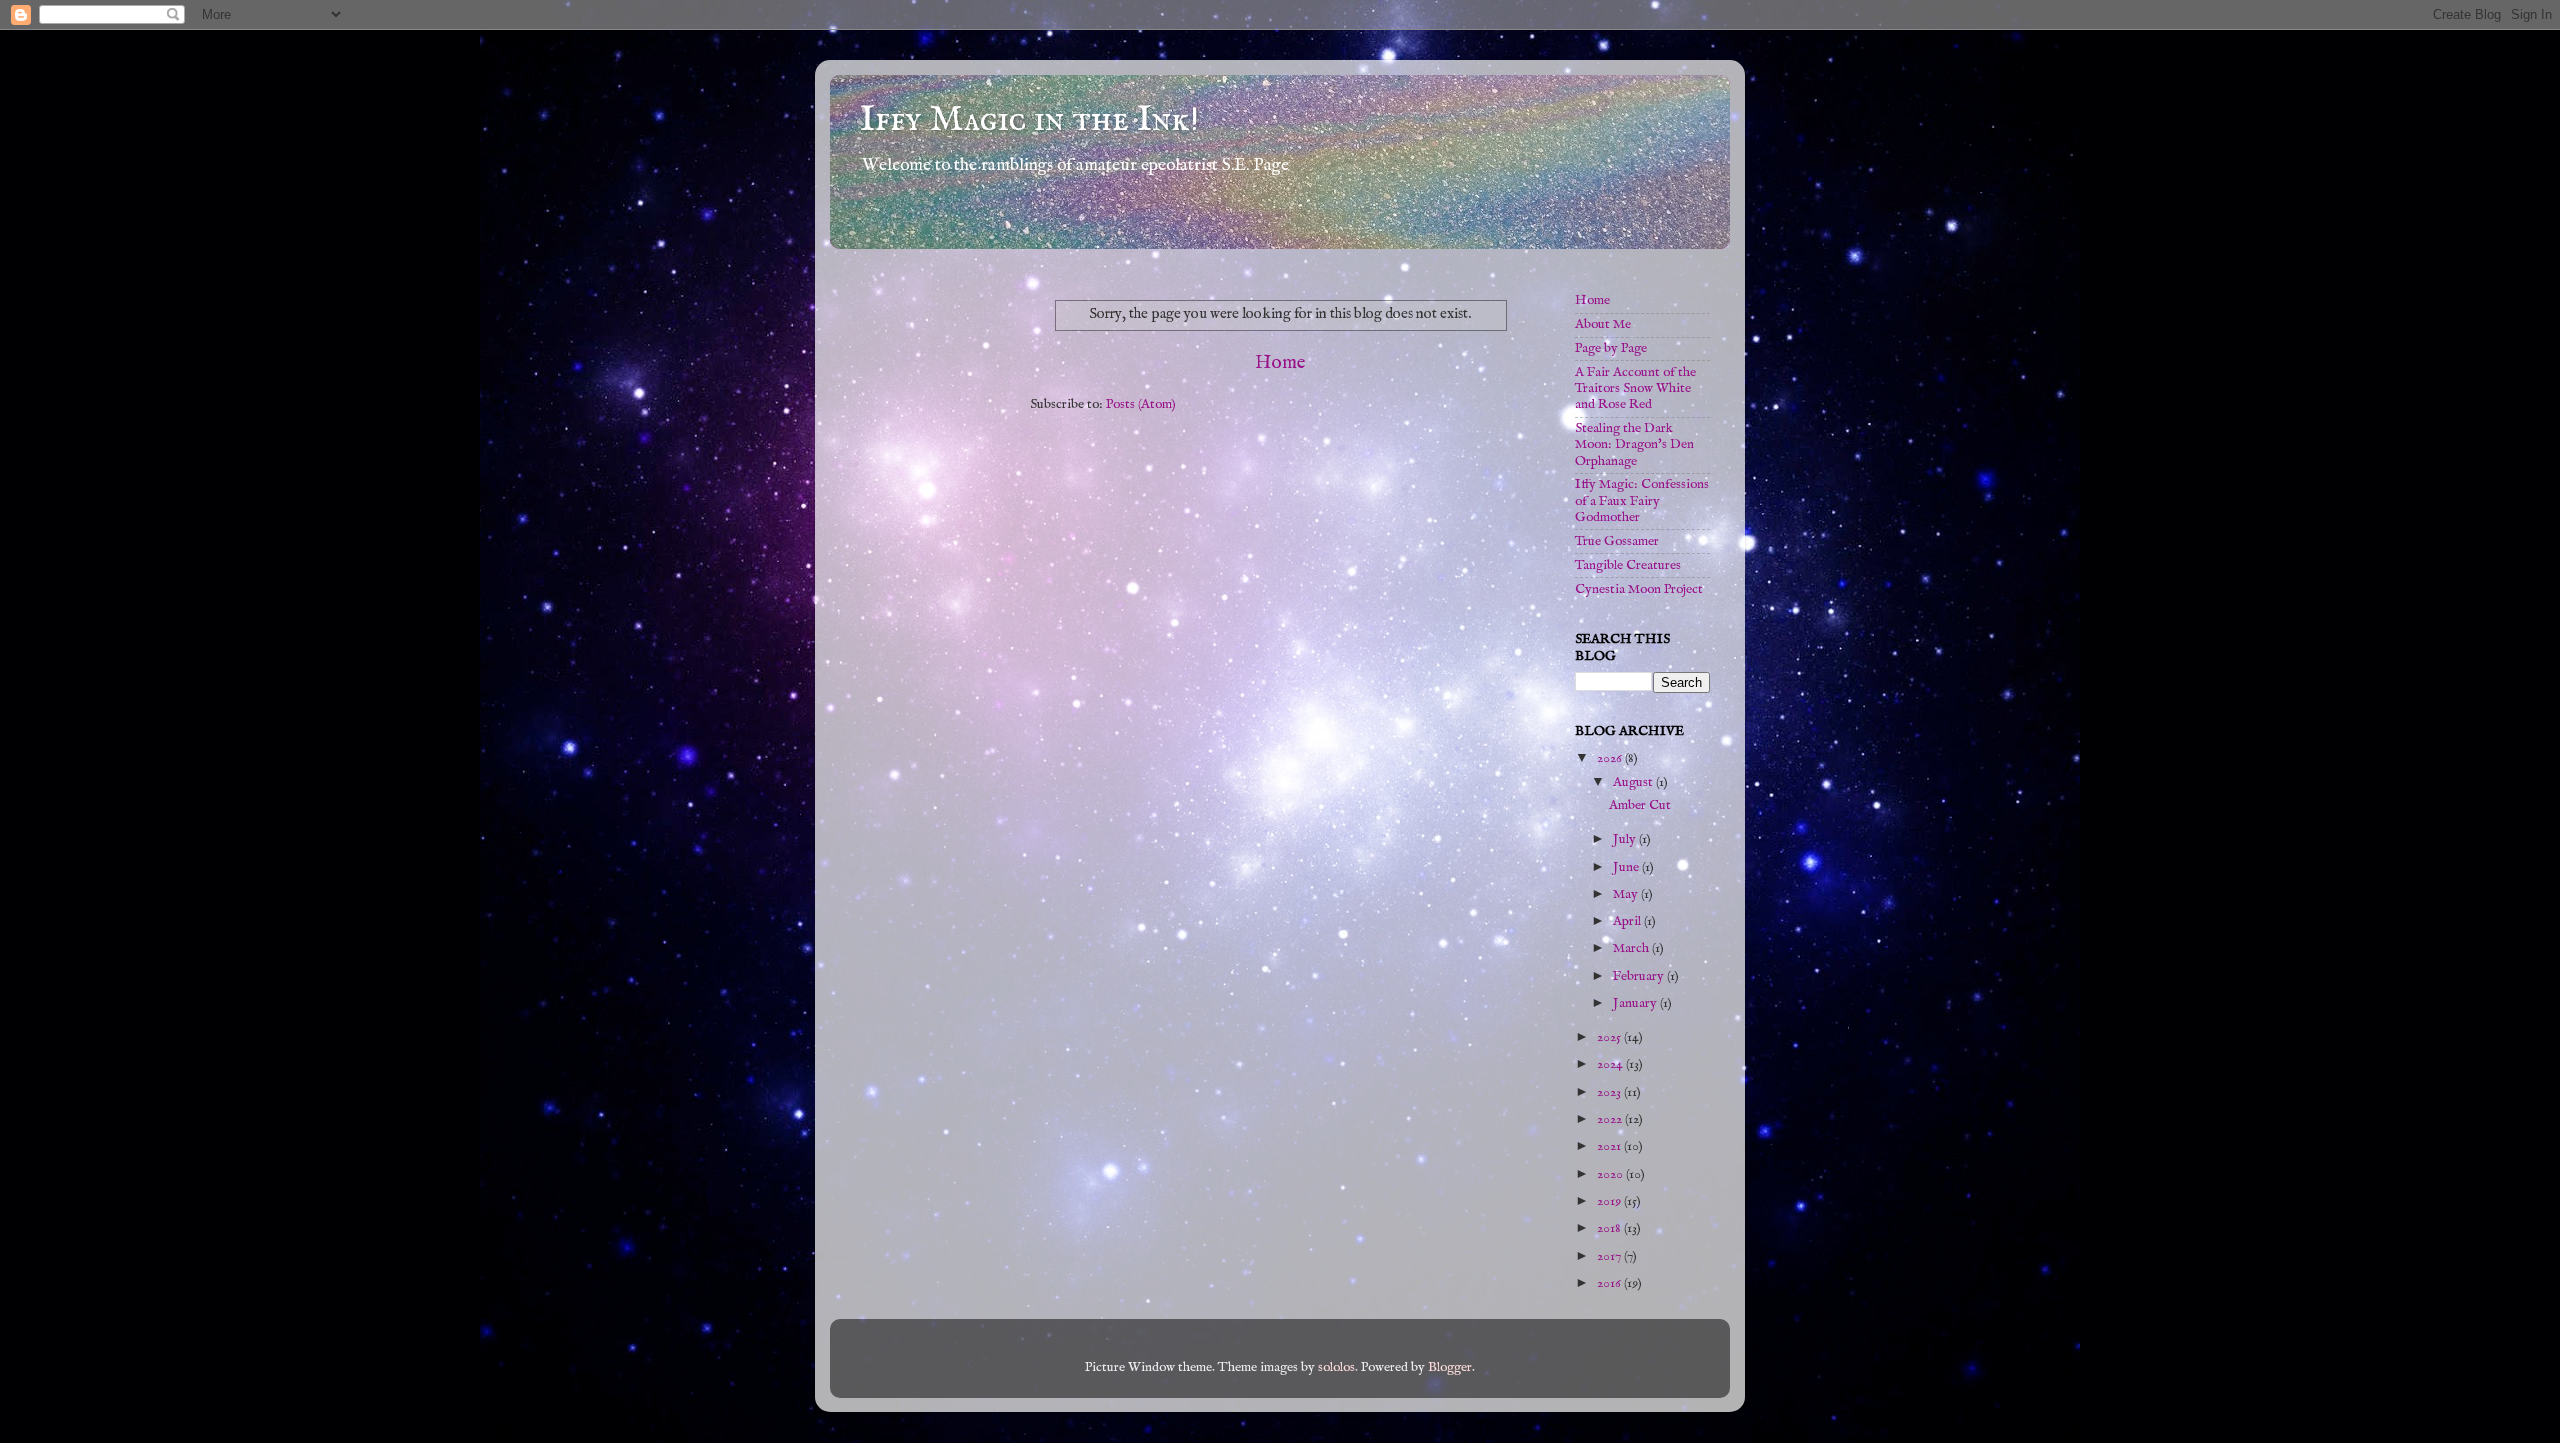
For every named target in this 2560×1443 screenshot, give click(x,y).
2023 (1610, 1092)
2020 (1611, 1174)
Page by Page (1611, 348)
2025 (1610, 1037)
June (1627, 867)
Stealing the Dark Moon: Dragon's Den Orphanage (1634, 444)
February (1640, 976)
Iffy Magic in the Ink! (1029, 120)
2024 (1611, 1064)
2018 (1610, 1228)
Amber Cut (1640, 805)
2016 (1610, 1283)
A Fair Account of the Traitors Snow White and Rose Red (1635, 388)
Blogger (1450, 1367)
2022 (1611, 1119)
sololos (1336, 1367)
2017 (1610, 1256)
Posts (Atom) (1141, 404)
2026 (1611, 758)
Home (1280, 363)
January (1636, 1003)
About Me (1603, 324)
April (1628, 921)
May (1627, 894)
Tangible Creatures (1628, 565)
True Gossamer (1617, 541)
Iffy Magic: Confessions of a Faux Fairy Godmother (1642, 500)
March (1632, 948)
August (1634, 782)
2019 (1610, 1201)
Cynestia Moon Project (1639, 589)
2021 (1610, 1146)
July (1626, 839)
